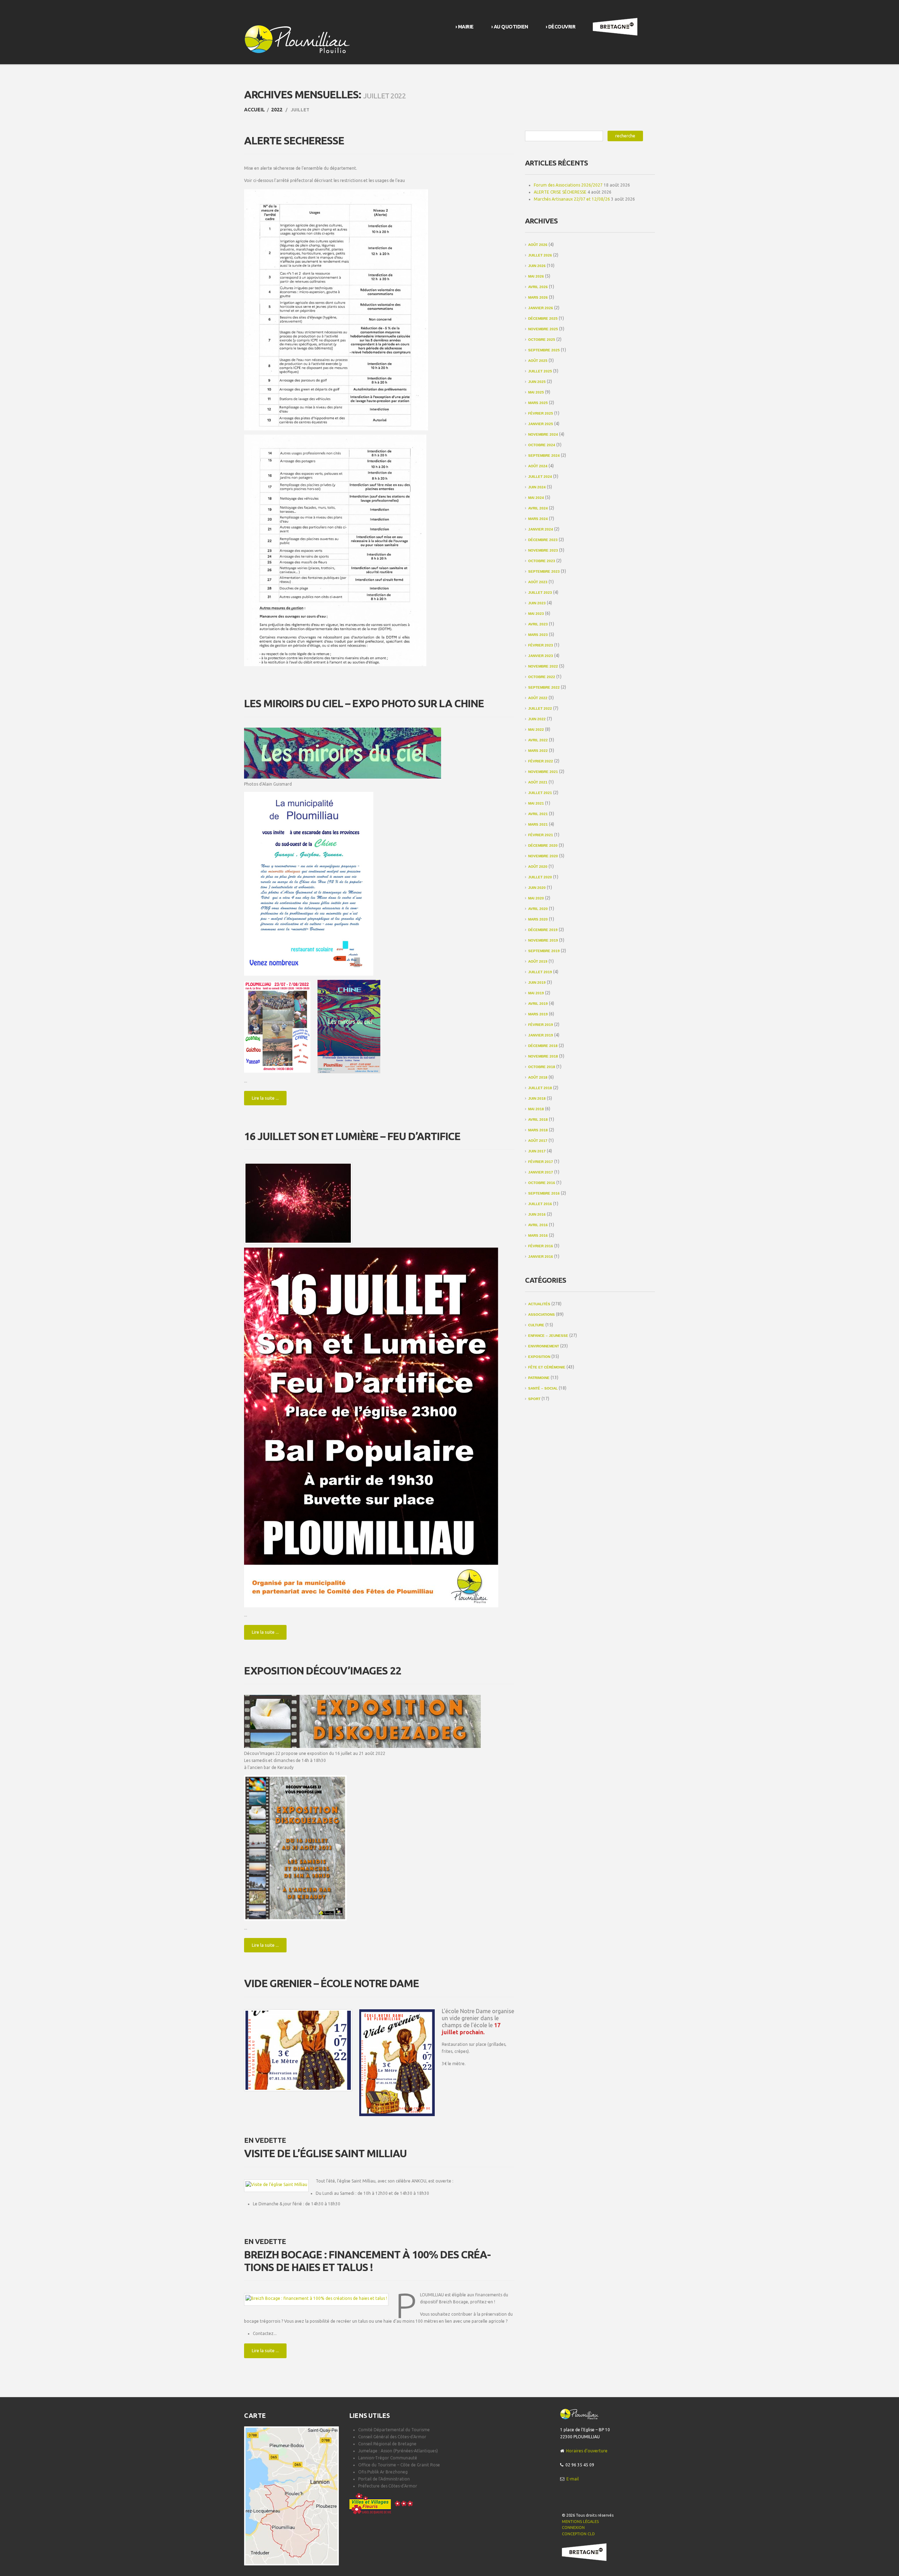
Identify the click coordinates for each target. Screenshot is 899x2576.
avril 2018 (538, 1120)
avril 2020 (538, 909)
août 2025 (538, 361)
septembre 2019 (544, 951)
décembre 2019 (543, 930)
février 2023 (541, 645)
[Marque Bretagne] (584, 2552)
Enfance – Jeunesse (548, 1336)
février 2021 (541, 835)
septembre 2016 (544, 1193)
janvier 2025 (541, 424)
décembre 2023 (543, 540)
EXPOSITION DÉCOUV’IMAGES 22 (323, 1671)
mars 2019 (538, 1014)
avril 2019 (538, 1004)
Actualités (539, 1304)
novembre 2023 (543, 550)
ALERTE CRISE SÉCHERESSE (560, 192)
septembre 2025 (544, 350)
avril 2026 (538, 287)
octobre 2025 (542, 340)
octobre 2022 (542, 677)
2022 (277, 110)
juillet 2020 (540, 877)
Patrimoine (539, 1378)
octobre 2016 (542, 1183)
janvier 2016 (541, 1257)
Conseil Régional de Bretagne (387, 2444)
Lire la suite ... (265, 1098)
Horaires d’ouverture (587, 2451)
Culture (536, 1325)
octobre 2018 (542, 1067)
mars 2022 (538, 751)
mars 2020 (538, 919)
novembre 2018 (543, 1056)
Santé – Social (543, 1388)
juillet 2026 (540, 255)
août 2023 (538, 582)
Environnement (544, 1346)
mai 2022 (536, 730)
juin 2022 (537, 719)
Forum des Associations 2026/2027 (568, 185)
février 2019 (541, 1025)
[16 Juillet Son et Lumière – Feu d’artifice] (298, 1203)
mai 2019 (536, 993)
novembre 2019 (543, 940)
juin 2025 (537, 382)
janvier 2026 (541, 308)
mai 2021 (536, 803)
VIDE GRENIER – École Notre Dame (332, 1983)
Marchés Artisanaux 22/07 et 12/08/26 (572, 199)
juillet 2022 (540, 708)
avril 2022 (538, 740)
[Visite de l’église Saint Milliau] (276, 2184)
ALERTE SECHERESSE (294, 141)
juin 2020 (537, 888)
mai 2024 (536, 498)
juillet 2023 (540, 593)
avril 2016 (538, 1225)
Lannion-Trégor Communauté (388, 2458)
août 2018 (538, 1077)
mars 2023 (538, 635)
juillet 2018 (540, 1088)
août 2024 (538, 466)
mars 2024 (538, 519)
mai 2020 (536, 898)
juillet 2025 (540, 371)
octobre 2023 (542, 561)
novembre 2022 (543, 666)
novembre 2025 (543, 329)
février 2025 (541, 413)
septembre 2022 (544, 687)
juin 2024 (537, 487)
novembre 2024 (543, 434)
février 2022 (541, 761)
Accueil (254, 110)
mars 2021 (538, 824)
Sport (534, 1399)
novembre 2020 (543, 856)
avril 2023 (538, 624)
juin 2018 (537, 1098)
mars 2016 (538, 1235)
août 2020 (538, 867)
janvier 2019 (541, 1035)
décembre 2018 (543, 1046)
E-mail (573, 2479)
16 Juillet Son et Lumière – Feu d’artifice (352, 1136)
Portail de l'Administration (384, 2479)
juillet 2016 (540, 1204)
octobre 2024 (542, 445)
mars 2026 (538, 297)
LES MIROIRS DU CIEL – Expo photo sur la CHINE (364, 703)
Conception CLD (578, 2534)
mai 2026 (536, 276)
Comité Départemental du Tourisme (394, 2430)
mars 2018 (538, 1130)
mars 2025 (538, 403)
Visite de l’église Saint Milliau (325, 2153)
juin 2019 (537, 983)
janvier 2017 (541, 1172)
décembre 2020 (543, 845)
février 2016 (541, 1246)
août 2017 (538, 1141)
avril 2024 (538, 508)
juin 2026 (537, 266)
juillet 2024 (540, 477)
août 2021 (538, 782)
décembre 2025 (543, 318)
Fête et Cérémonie (547, 1367)
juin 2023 (537, 603)
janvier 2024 (541, 529)
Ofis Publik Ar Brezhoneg (383, 2472)
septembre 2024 (544, 456)
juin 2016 (537, 1214)
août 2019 (538, 961)
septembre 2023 (544, 571)
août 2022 (538, 698)
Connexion (573, 2528)
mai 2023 (536, 614)
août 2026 (538, 245)
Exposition (539, 1357)
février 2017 (541, 1162)
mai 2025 (536, 392)
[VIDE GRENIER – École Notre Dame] (298, 2050)
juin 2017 (537, 1151)
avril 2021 (538, 814)
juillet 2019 (540, 972)
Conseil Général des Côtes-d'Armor (392, 2437)
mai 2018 (536, 1109)
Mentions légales (580, 2522)
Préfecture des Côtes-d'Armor (388, 2486)
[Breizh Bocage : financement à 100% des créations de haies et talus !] (316, 2298)
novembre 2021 (543, 772)
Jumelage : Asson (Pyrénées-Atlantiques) (398, 2451)
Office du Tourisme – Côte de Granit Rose (399, 2465)
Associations (542, 1315)
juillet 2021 (540, 793)
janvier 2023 (541, 656)
